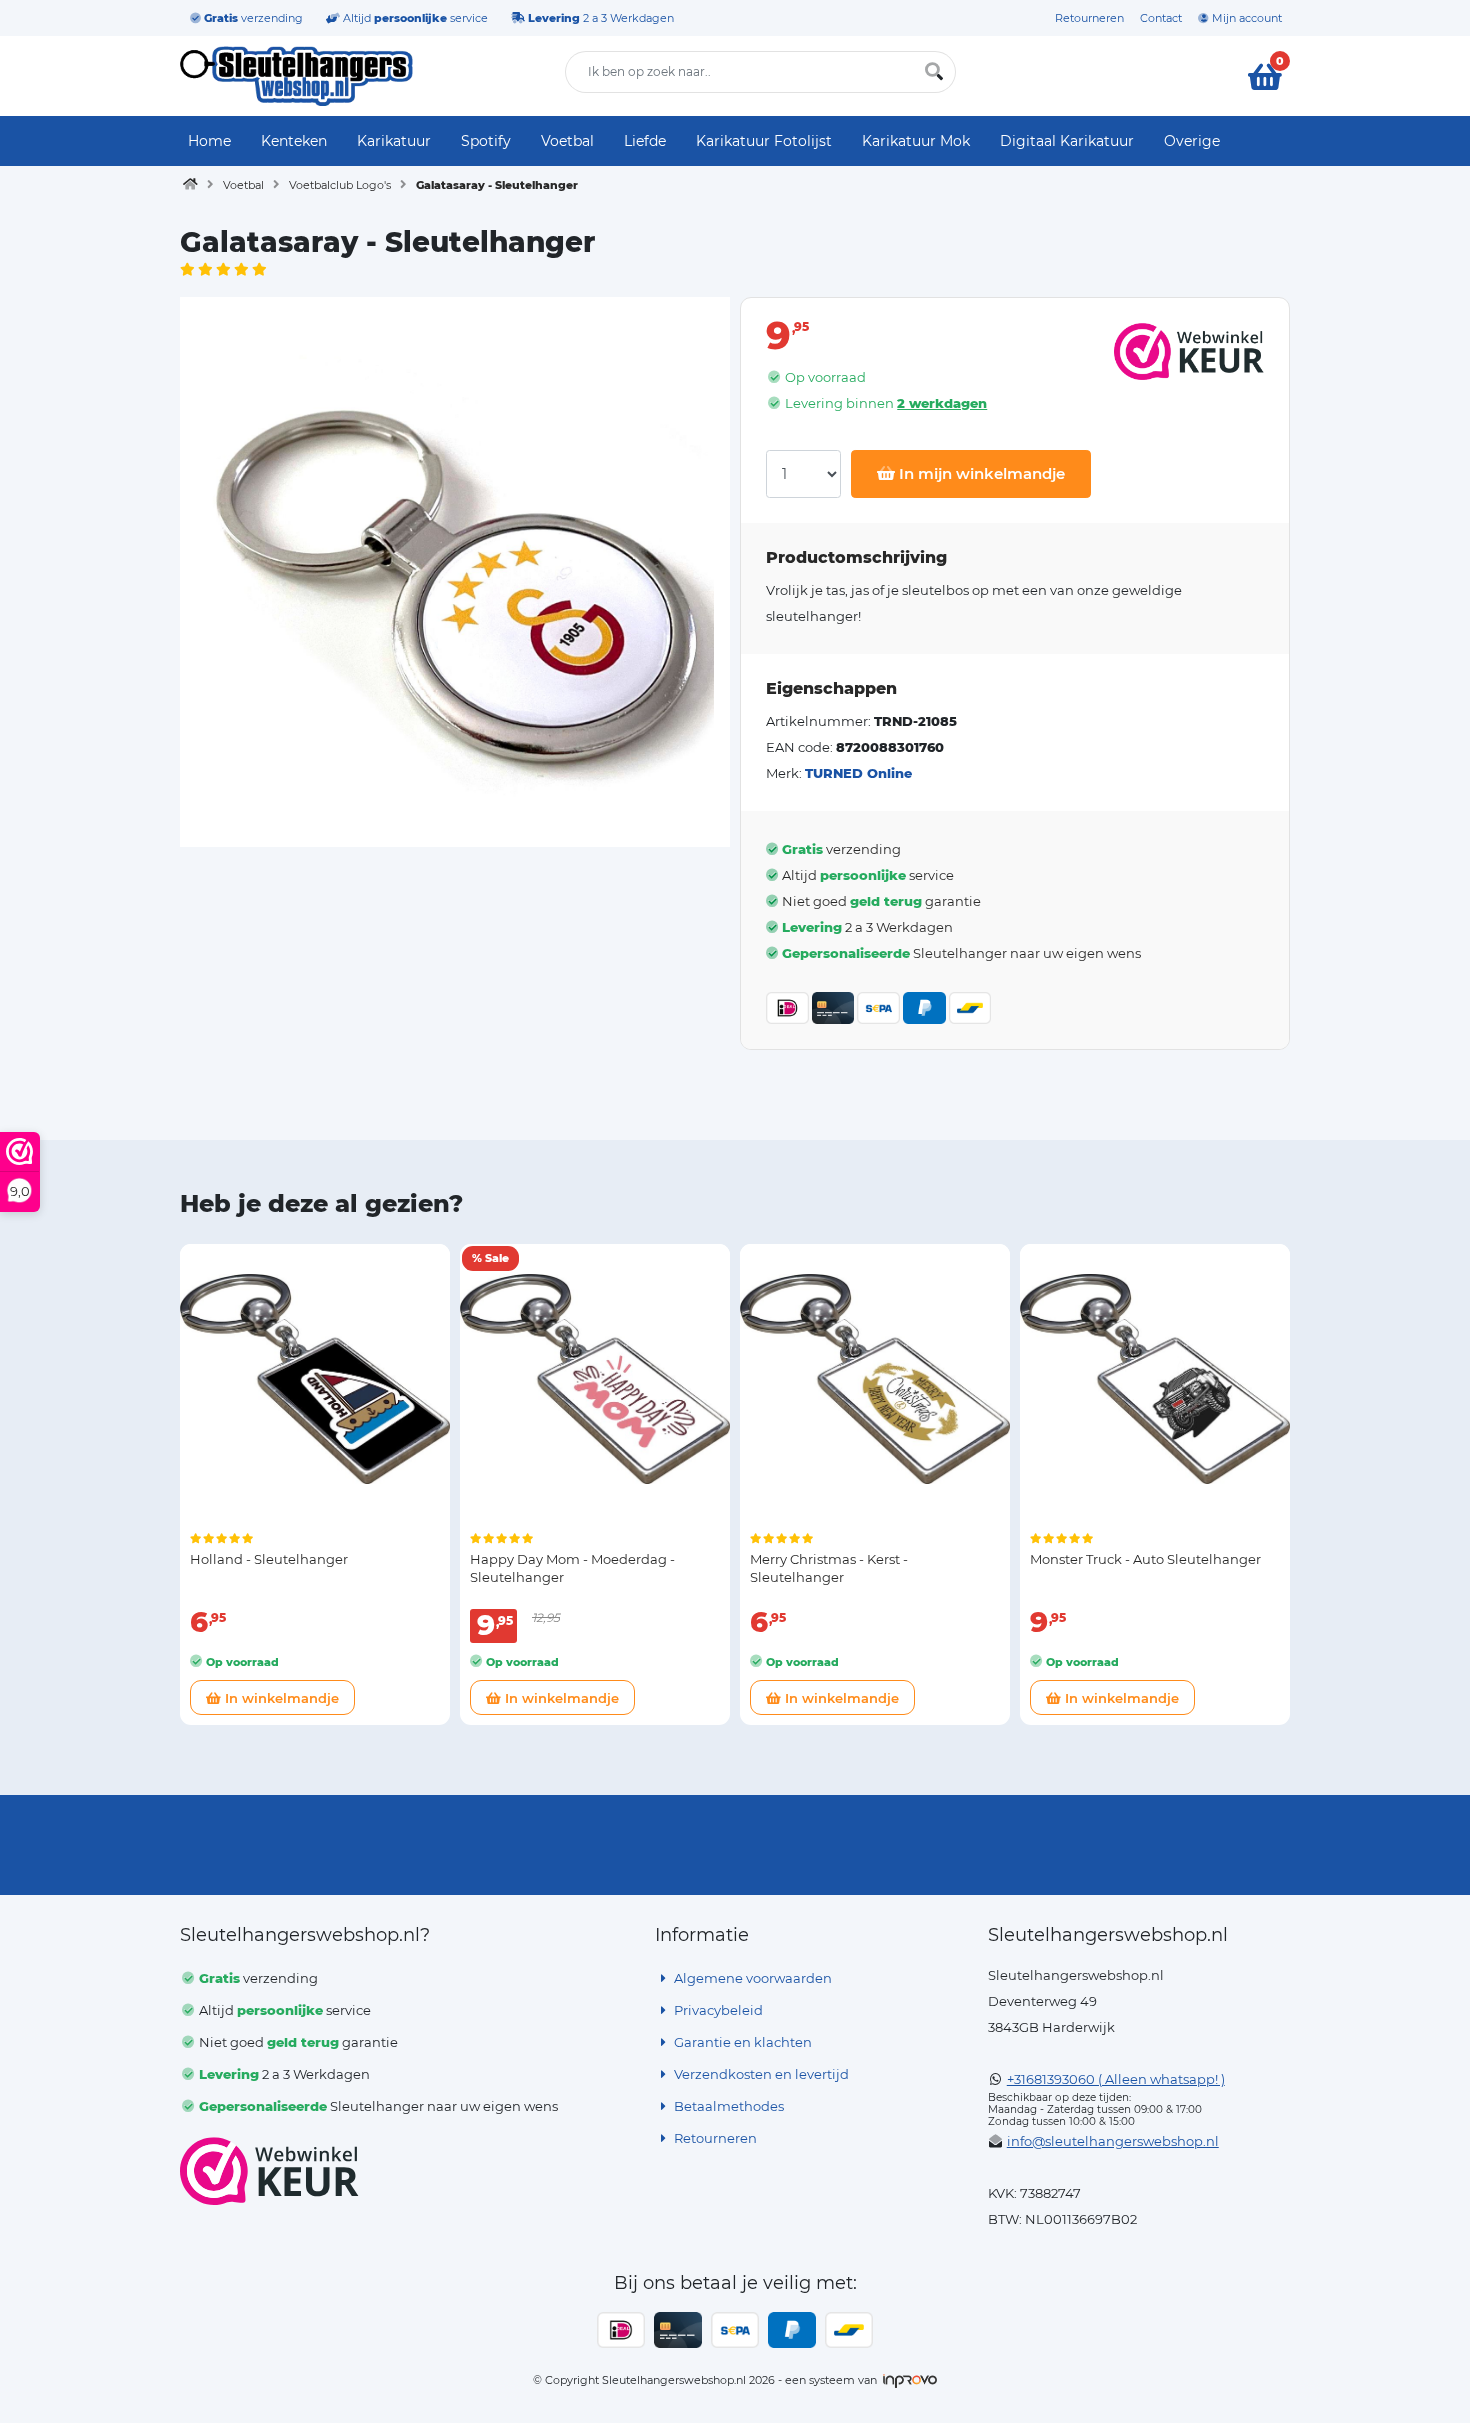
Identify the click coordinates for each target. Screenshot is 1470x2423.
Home (209, 141)
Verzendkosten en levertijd (760, 2074)
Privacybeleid (717, 2010)
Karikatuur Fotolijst (764, 141)
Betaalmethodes (727, 2106)
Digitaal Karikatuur (1067, 141)
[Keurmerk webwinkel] (269, 2171)
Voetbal (567, 141)
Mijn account (1245, 18)
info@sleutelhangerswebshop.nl (1113, 2141)
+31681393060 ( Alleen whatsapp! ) (1116, 2079)
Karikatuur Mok (916, 141)
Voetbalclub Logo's (340, 185)
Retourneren (1089, 18)
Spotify (486, 141)
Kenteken (294, 141)
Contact (1161, 18)
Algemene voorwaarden (751, 1978)
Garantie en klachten (741, 2042)
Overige (1192, 141)
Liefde (645, 141)
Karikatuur (394, 141)
